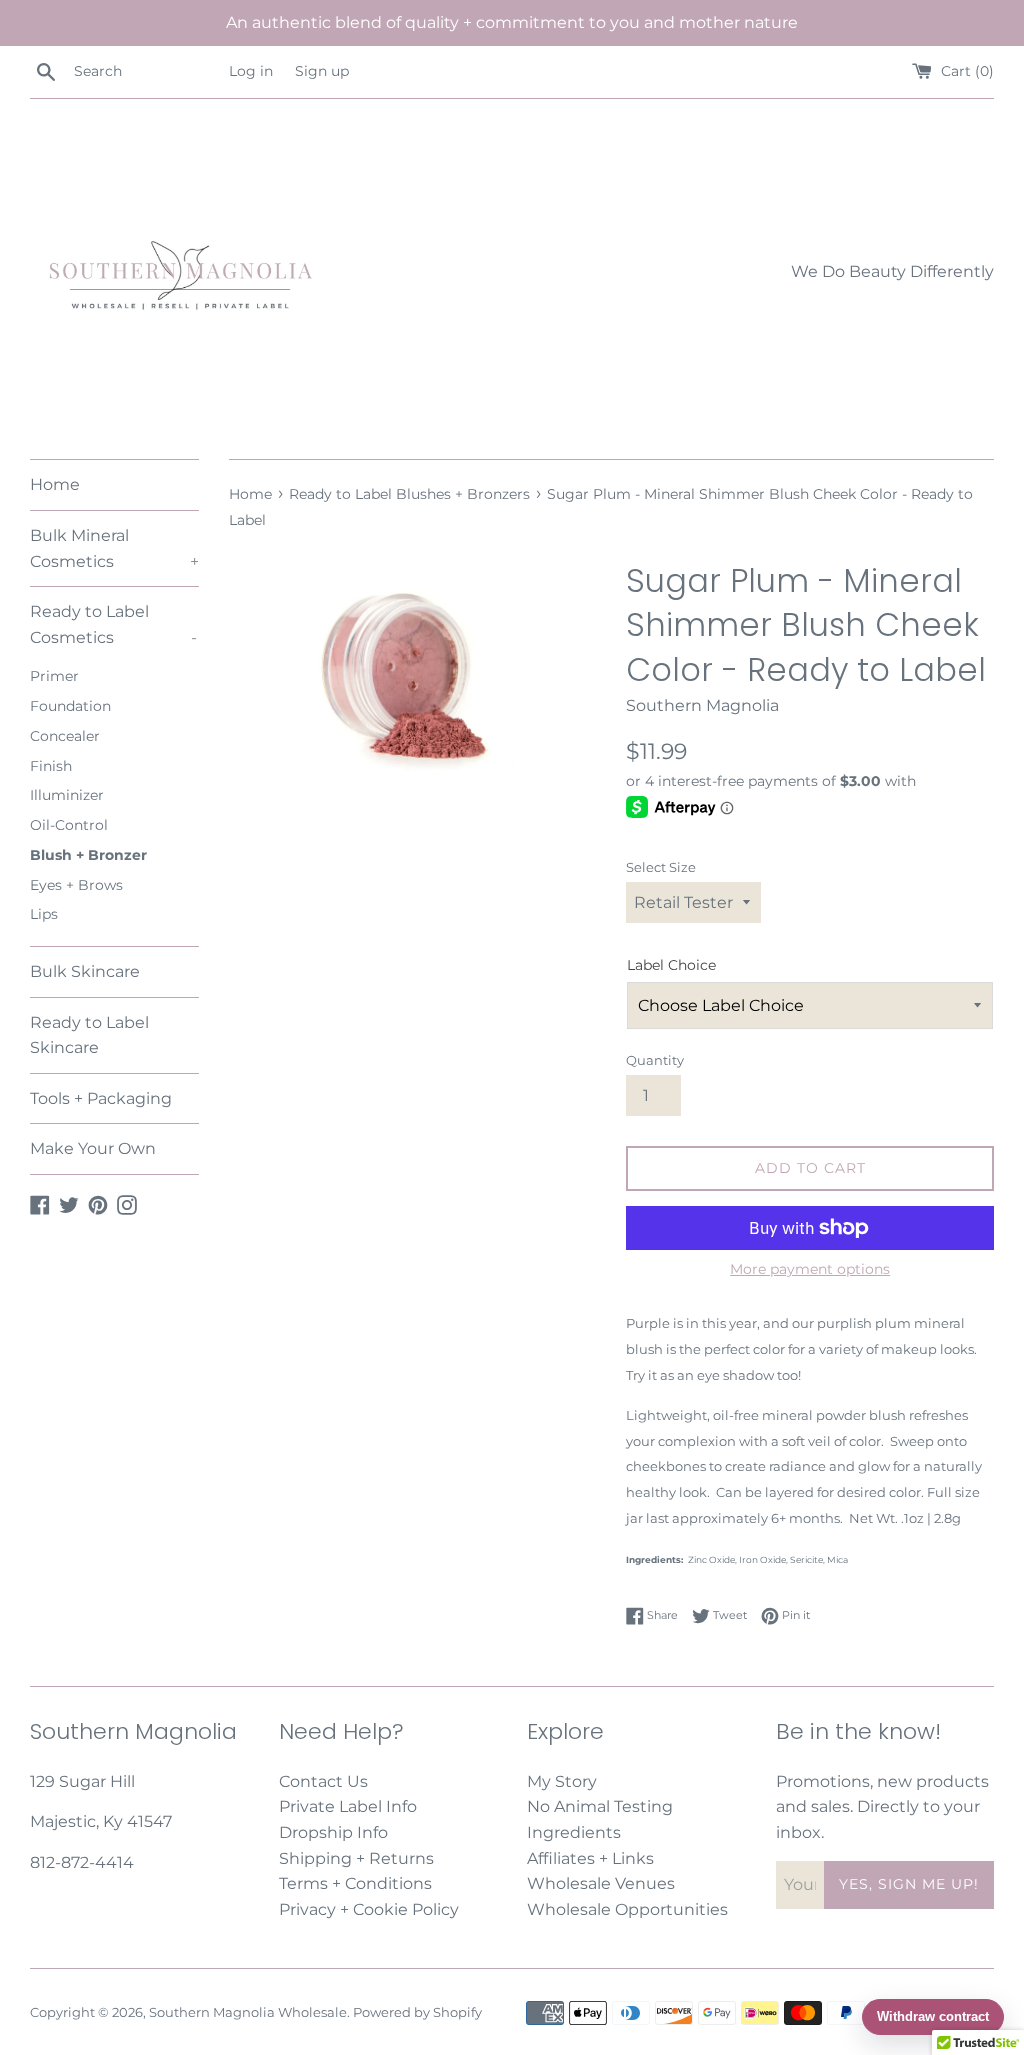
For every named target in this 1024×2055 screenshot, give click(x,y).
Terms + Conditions (355, 1883)
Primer (54, 676)
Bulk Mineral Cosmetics (114, 548)
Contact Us (323, 1781)
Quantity (655, 1060)
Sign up (322, 71)
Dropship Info (333, 1832)
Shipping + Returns (356, 1858)
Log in (251, 71)
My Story (562, 1781)
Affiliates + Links (590, 1858)
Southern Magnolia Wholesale (248, 2012)
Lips (44, 914)
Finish (51, 766)
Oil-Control (69, 825)
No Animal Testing (600, 1806)
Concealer (65, 736)
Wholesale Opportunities (627, 1909)
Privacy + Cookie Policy (369, 1909)
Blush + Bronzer (88, 855)
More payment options (810, 1269)
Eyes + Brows (76, 885)
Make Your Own (93, 1148)
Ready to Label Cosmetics (113, 624)
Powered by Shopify (417, 2012)
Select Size (661, 867)
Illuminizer (67, 795)
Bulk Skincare (85, 971)
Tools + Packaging (101, 1098)
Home (55, 484)
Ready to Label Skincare (89, 1035)
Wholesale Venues (601, 1883)
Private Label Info (348, 1806)
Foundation (70, 706)
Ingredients (574, 1832)
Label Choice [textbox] (671, 965)
